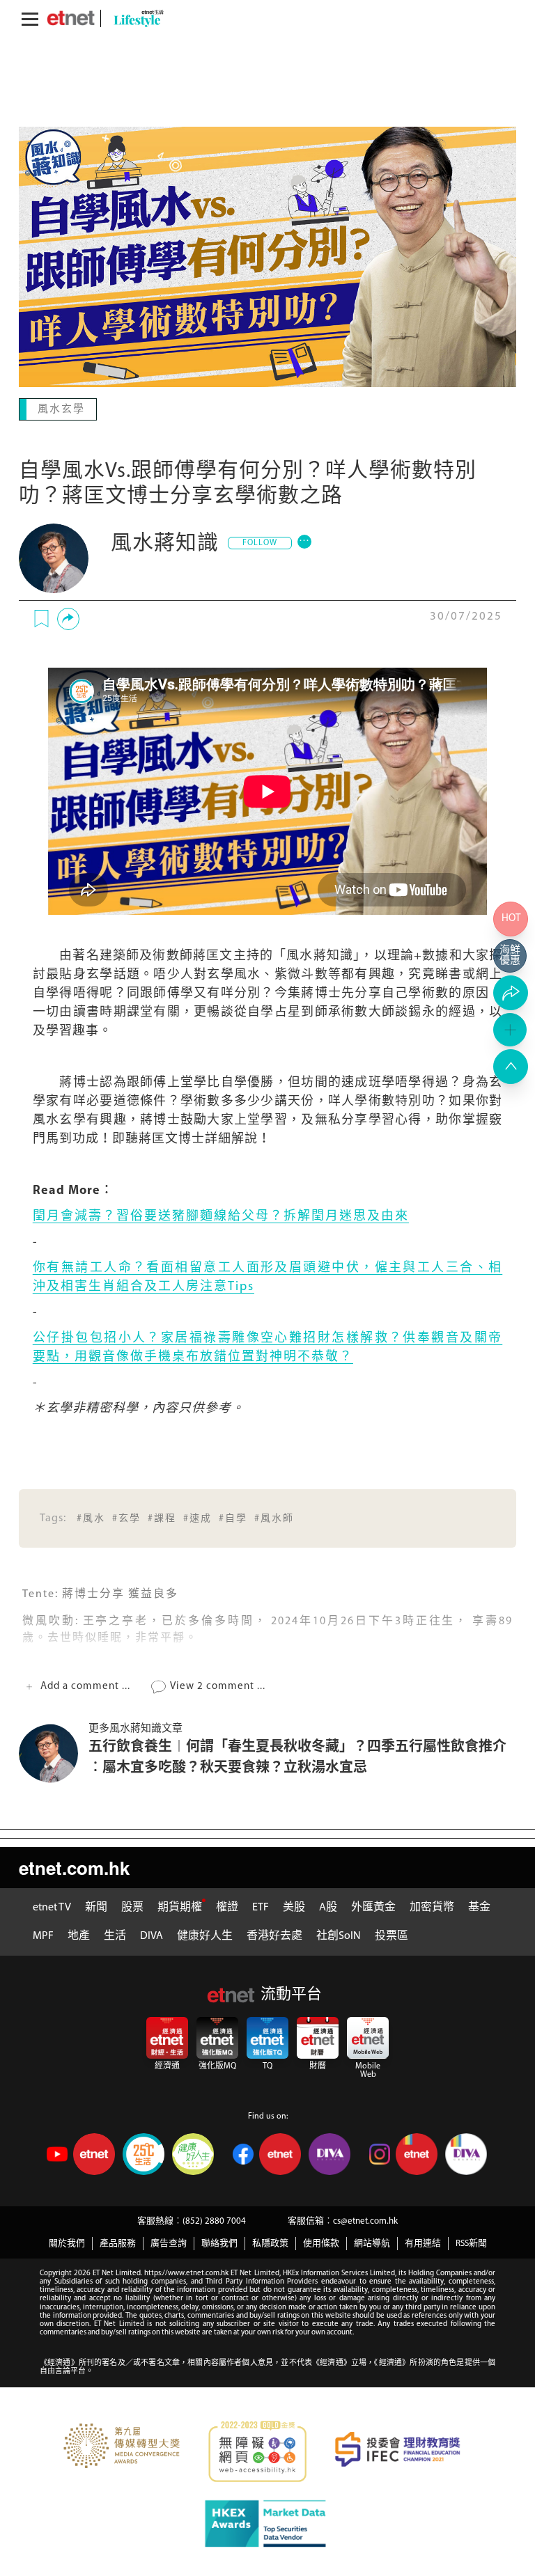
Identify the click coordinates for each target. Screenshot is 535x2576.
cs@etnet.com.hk (365, 2220)
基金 (479, 1906)
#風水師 (274, 1517)
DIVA (152, 1935)
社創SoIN (339, 1935)
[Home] (71, 18)
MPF (43, 1935)
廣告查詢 (169, 2242)
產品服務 (118, 2242)
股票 (132, 1906)
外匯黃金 (373, 1906)
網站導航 (372, 2242)
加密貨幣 (432, 1906)
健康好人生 (205, 1935)
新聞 (96, 1906)
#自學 (233, 1517)
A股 (328, 1906)
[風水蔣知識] (54, 557)
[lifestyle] (135, 18)
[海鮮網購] (511, 956)
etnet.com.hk (74, 1866)
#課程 (162, 1517)
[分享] (68, 618)
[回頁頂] (511, 1067)
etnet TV (52, 1906)
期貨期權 (180, 1906)
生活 (115, 1935)
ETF (261, 1906)
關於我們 (67, 2242)
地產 (79, 1935)
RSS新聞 (471, 2242)
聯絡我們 (219, 2242)
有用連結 (423, 2242)
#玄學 (126, 1517)
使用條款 (321, 2242)
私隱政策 (270, 2242)
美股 (294, 1906)
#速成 (197, 1517)
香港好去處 (274, 1935)
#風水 (91, 1517)
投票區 (391, 1935)
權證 (227, 1906)
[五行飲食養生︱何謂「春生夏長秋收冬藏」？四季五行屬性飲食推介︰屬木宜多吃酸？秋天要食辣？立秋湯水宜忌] (54, 1752)
